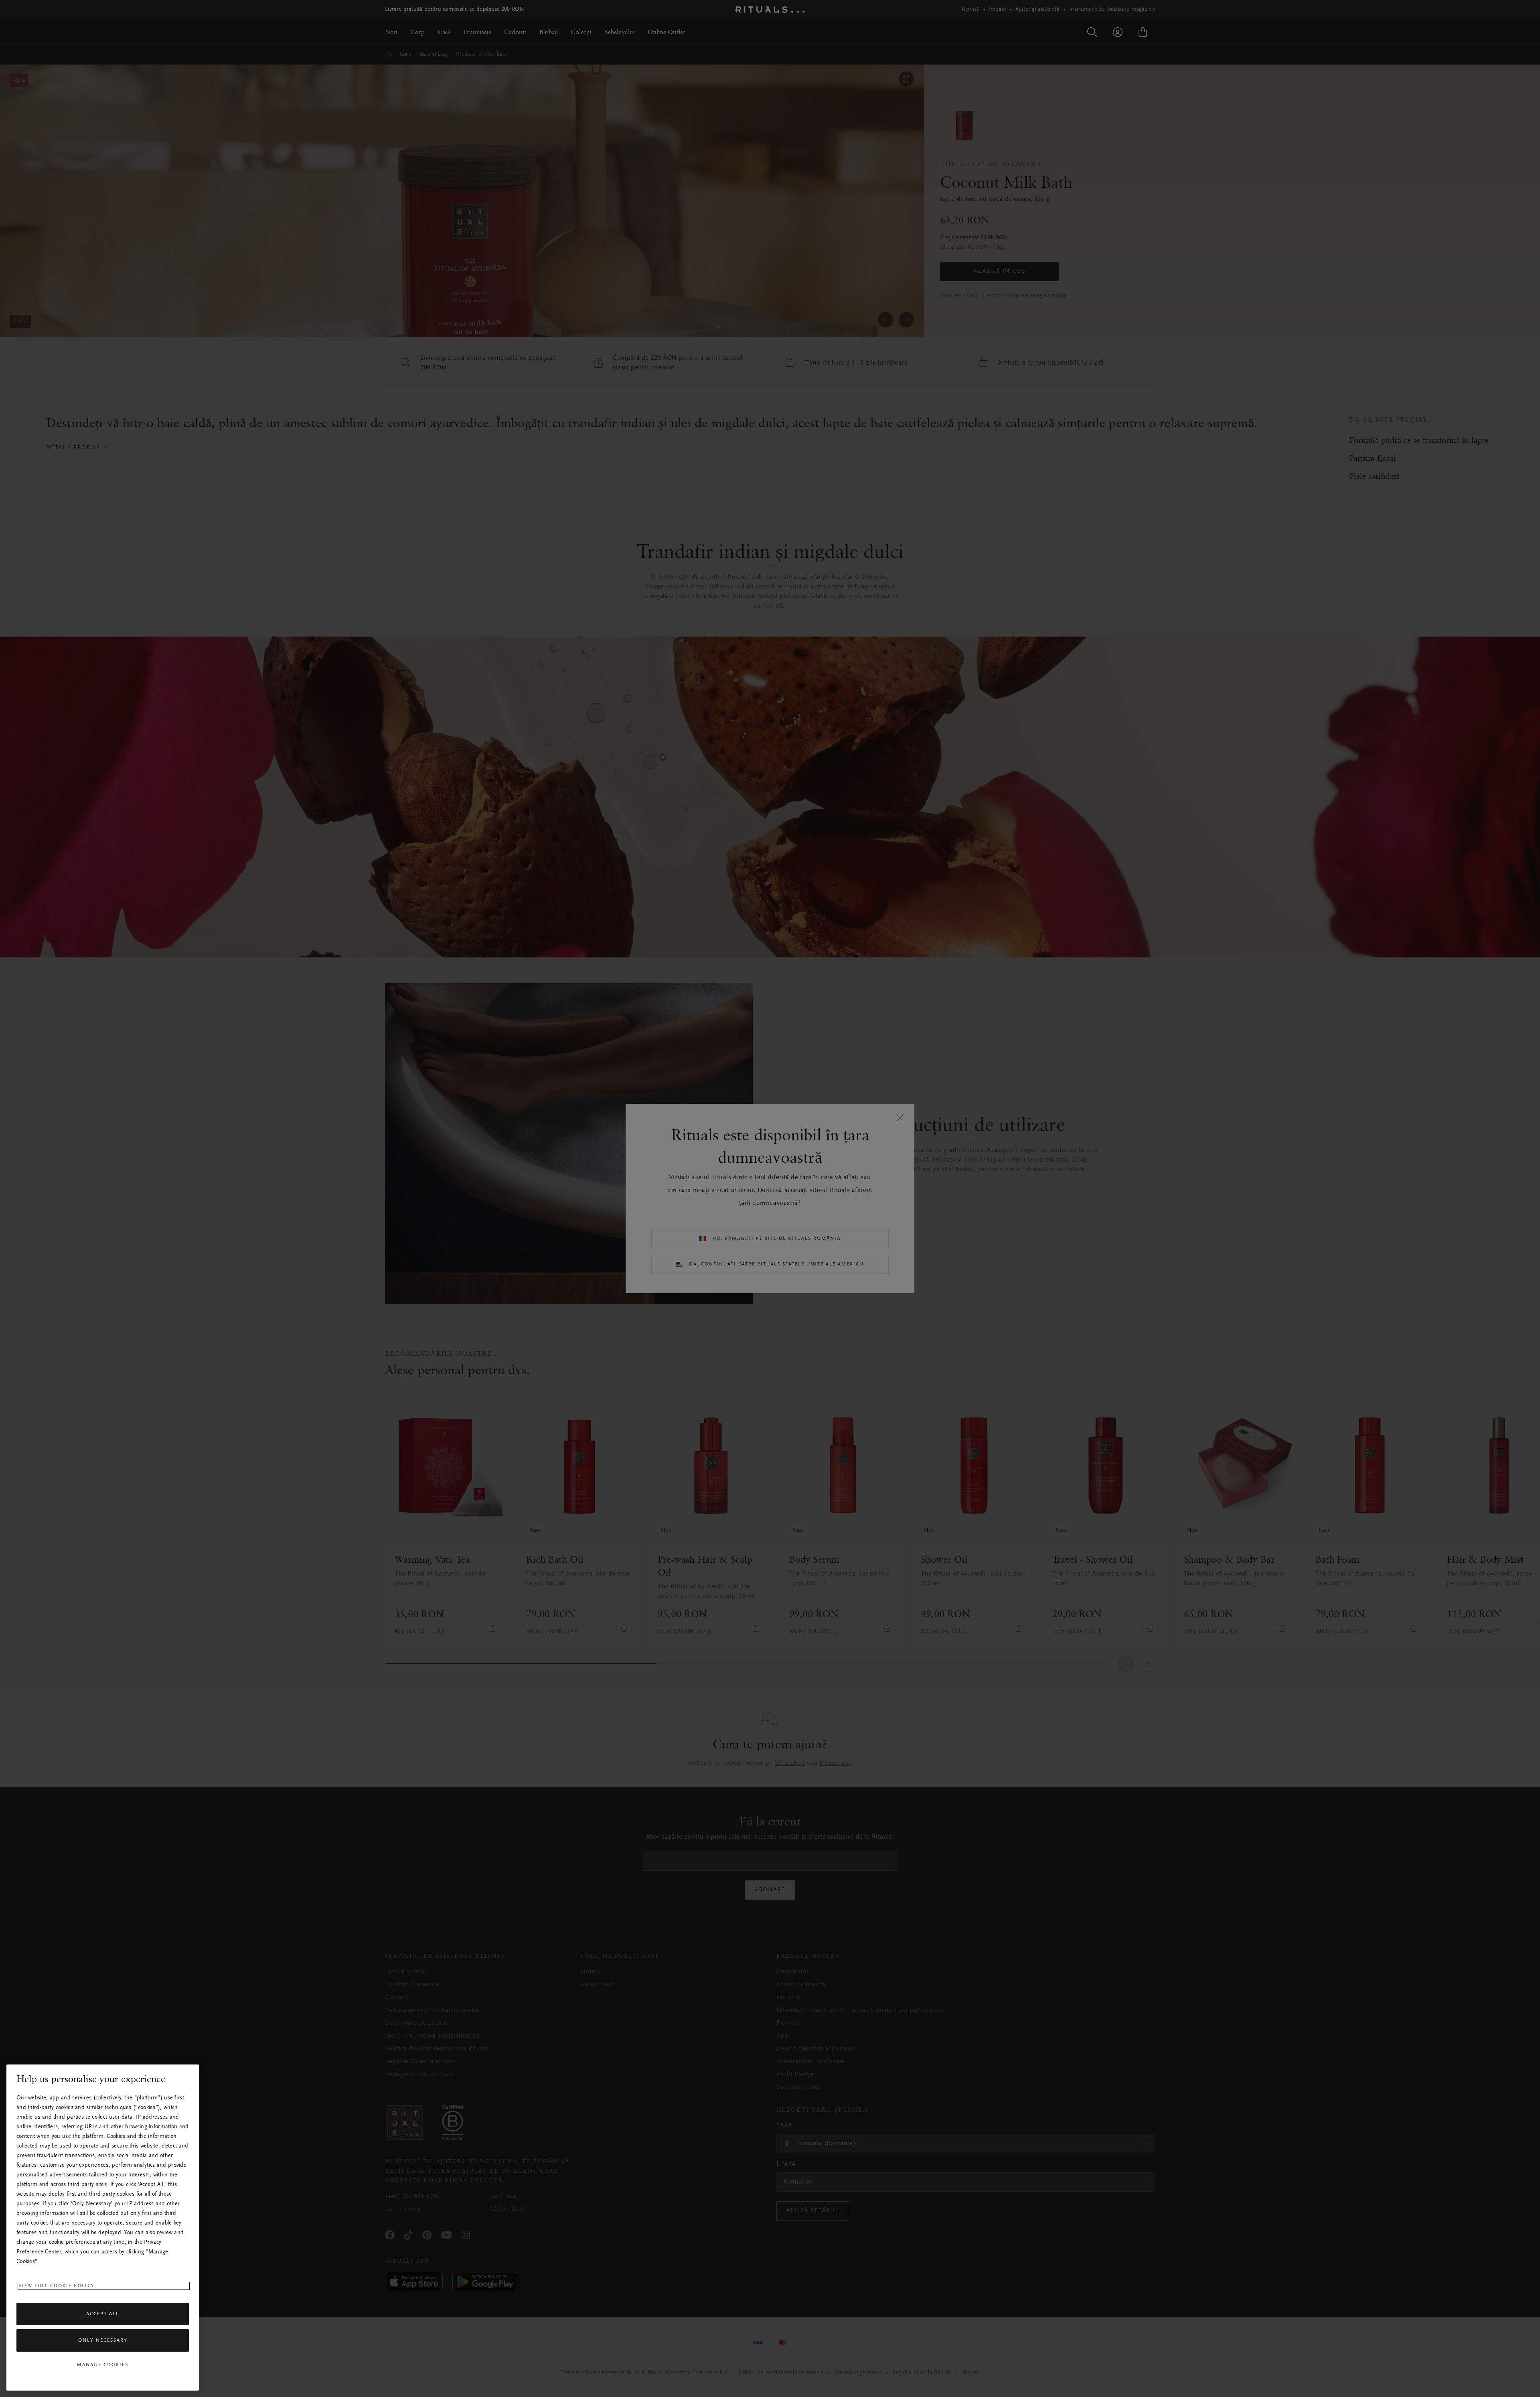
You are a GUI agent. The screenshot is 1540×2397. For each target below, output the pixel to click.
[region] (103, 2228)
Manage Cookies (103, 2365)
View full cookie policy (57, 2286)
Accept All (103, 2314)
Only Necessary (103, 2340)
